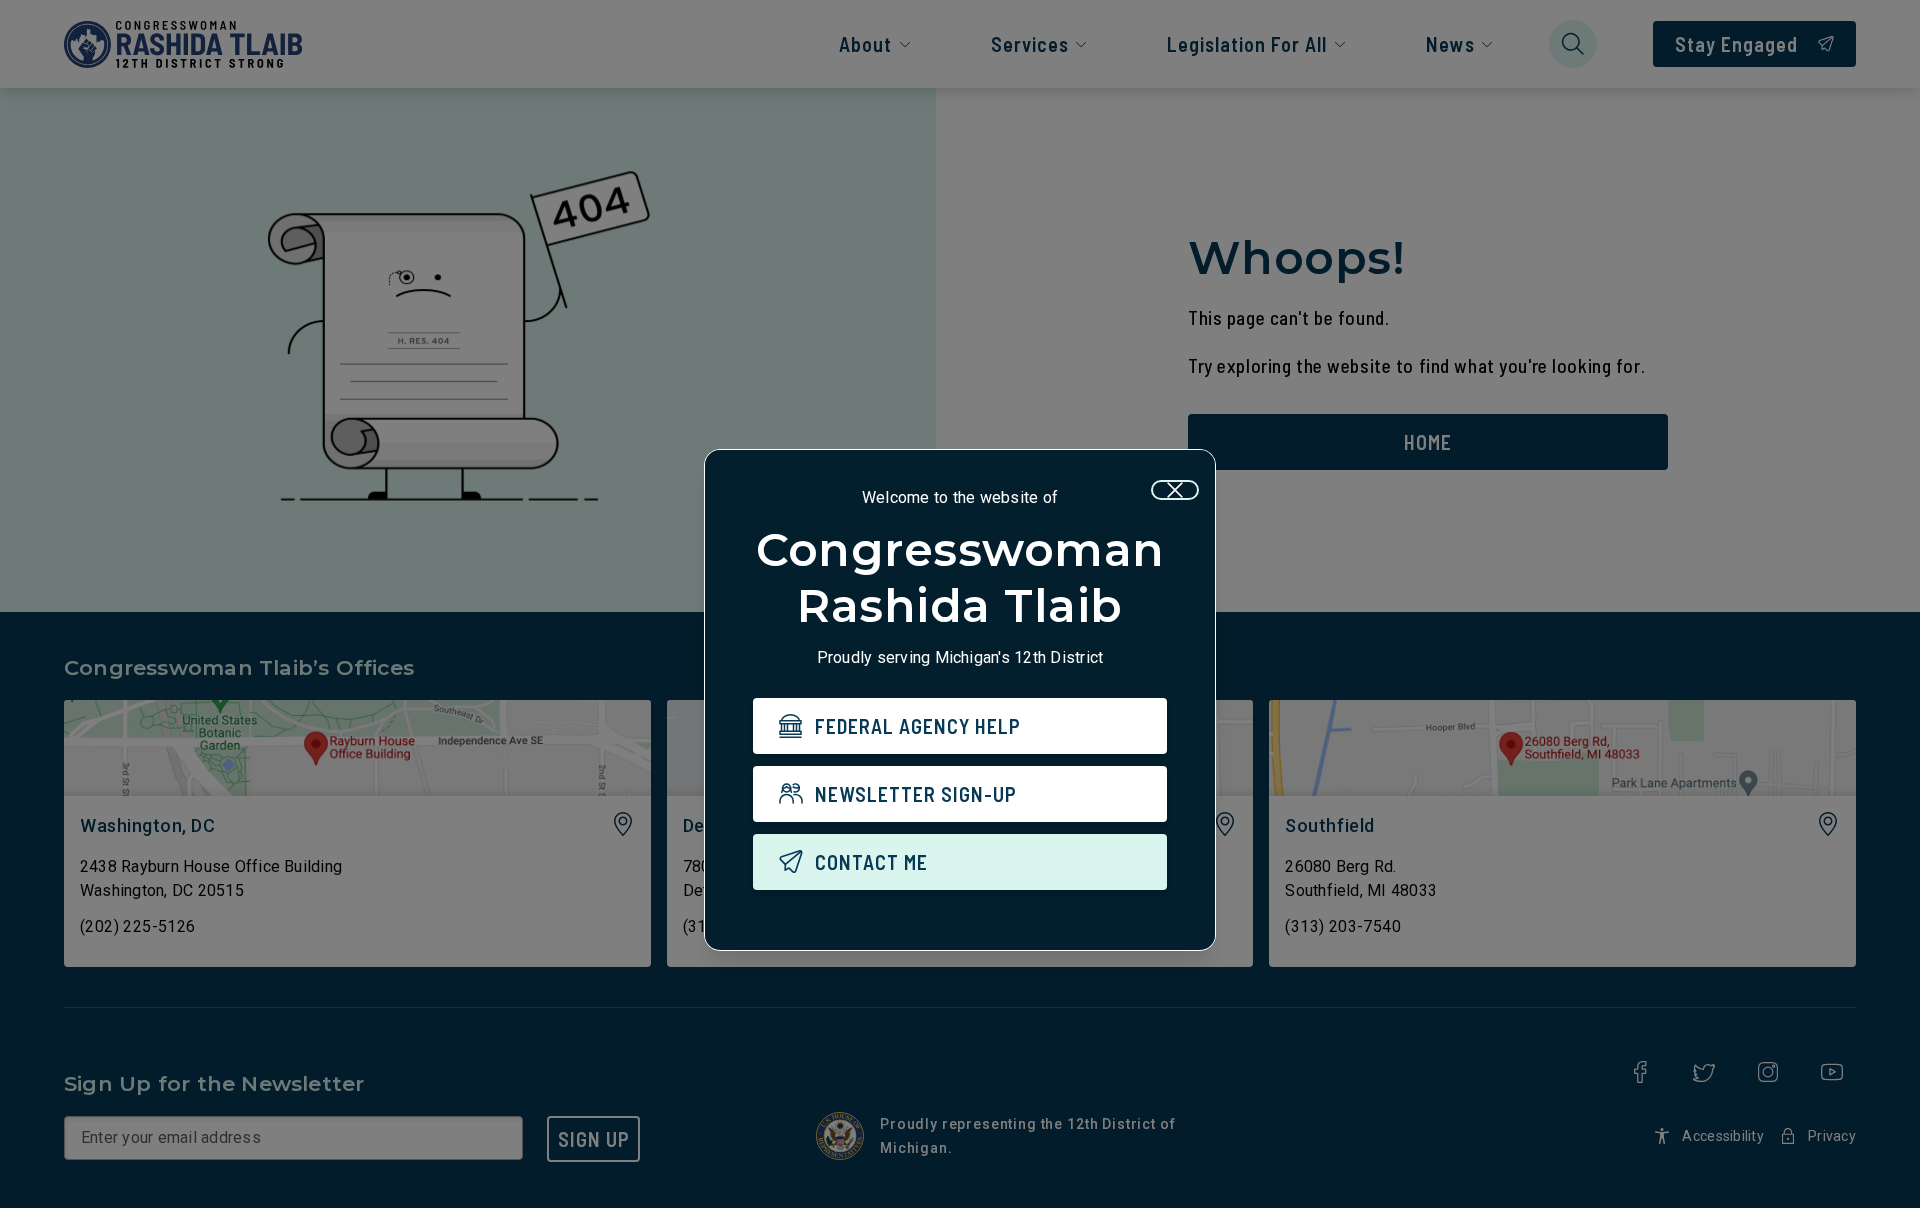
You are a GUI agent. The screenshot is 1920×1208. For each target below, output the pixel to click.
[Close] (1175, 490)
